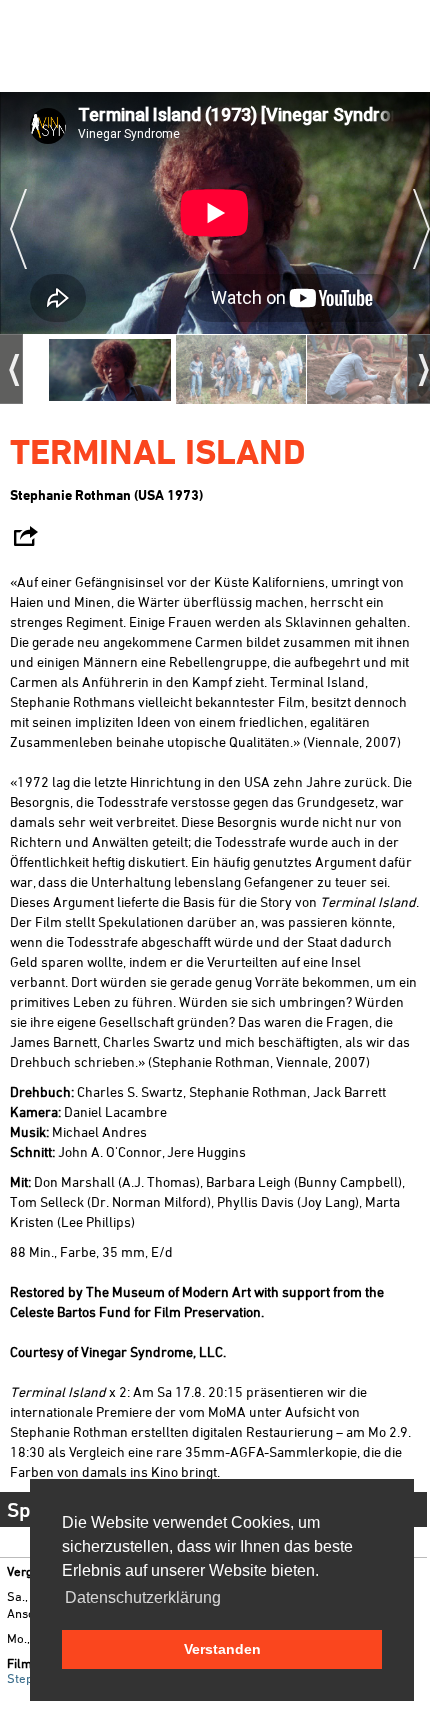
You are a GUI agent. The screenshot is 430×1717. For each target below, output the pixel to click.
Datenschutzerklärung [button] (143, 1597)
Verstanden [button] (222, 1649)
